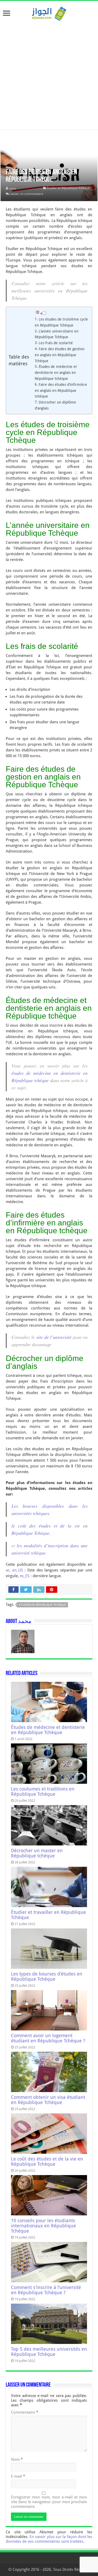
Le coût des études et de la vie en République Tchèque (47, 2162)
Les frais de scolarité (56, 343)
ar (8, 1570)
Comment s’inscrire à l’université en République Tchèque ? (46, 2290)
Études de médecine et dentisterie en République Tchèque (48, 1730)
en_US (18, 1570)
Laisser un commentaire (26, 194)
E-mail (18, 2476)
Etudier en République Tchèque (68, 188)
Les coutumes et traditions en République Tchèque (43, 1792)
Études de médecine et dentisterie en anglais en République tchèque (56, 373)
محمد (12, 188)
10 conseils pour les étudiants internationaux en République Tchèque (44, 2226)
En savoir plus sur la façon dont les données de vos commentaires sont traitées (49, 2539)
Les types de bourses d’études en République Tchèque (47, 1977)
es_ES (25, 1576)
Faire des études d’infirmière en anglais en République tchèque (61, 391)
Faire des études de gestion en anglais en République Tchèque (60, 355)
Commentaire (25, 2412)
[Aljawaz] (49, 13)
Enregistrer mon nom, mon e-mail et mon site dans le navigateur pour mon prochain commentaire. (49, 2502)
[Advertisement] (49, 73)
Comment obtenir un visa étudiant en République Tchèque (48, 2100)
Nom (17, 2459)
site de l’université (54, 1337)
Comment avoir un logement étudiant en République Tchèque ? (48, 2038)
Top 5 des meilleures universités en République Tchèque (49, 2352)
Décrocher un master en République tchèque (37, 1853)
